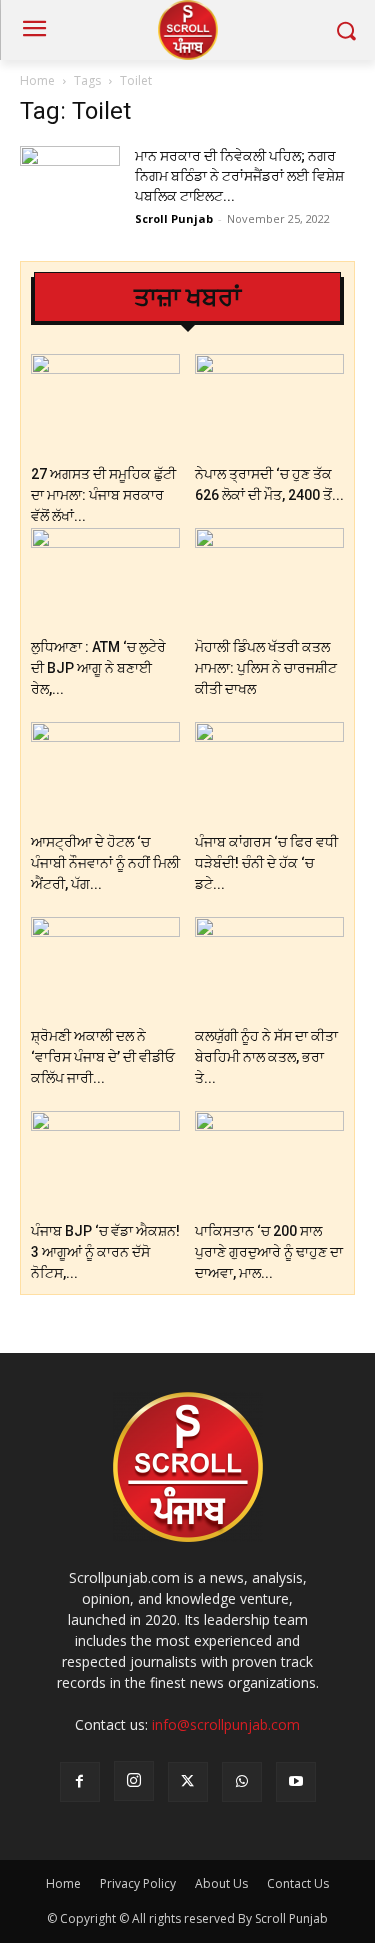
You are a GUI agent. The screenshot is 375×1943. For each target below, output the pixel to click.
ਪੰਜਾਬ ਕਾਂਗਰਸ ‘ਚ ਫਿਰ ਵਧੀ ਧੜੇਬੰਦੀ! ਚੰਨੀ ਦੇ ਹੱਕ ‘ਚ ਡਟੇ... (266, 863)
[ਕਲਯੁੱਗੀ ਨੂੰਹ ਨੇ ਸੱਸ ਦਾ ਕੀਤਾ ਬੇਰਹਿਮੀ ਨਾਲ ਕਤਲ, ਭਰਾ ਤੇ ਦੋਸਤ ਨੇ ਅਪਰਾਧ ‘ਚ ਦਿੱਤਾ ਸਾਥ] (269, 968)
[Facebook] (80, 1782)
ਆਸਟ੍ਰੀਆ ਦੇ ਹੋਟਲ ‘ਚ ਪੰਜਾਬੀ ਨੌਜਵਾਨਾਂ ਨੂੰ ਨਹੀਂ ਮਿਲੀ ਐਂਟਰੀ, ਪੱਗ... (105, 863)
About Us (221, 1883)
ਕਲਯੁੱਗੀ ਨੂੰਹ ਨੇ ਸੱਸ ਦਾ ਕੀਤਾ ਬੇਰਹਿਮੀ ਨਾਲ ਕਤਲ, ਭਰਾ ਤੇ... (266, 1057)
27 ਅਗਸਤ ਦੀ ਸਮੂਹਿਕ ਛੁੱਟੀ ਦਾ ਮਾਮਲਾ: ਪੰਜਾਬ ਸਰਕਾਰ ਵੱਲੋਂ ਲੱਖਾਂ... (103, 495)
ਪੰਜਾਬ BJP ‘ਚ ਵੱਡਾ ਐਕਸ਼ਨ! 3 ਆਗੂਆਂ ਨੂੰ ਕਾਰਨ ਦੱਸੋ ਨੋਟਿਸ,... (105, 1252)
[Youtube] (296, 1782)
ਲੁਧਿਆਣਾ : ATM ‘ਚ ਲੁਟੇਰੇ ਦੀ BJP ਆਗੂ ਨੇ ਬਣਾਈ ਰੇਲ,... (98, 668)
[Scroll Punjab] (187, 30)
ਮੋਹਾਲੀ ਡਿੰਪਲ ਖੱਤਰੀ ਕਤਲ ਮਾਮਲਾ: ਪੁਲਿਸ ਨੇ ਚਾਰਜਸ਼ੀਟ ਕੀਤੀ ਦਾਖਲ (266, 668)
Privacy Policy (138, 1883)
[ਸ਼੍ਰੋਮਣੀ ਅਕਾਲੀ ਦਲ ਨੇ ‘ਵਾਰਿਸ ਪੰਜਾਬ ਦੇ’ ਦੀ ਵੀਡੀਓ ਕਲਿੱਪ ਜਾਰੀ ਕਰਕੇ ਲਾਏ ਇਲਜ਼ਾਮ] (105, 968)
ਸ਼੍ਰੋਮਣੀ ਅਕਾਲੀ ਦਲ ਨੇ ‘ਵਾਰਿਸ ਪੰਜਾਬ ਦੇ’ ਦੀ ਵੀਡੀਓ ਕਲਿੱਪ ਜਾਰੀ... (103, 1057)
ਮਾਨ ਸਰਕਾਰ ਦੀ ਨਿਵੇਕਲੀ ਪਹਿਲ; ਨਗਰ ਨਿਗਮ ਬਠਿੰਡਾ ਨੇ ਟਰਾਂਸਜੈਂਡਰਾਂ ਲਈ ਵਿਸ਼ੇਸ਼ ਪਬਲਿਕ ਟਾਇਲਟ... (239, 176)
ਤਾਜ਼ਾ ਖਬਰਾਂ (187, 297)
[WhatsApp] (242, 1782)
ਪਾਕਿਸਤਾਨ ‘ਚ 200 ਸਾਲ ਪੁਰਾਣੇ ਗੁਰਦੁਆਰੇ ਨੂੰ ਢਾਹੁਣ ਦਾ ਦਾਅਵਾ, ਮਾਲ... (269, 1252)
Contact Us (298, 1883)
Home (37, 80)
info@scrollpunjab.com (226, 1724)
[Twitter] (188, 1782)
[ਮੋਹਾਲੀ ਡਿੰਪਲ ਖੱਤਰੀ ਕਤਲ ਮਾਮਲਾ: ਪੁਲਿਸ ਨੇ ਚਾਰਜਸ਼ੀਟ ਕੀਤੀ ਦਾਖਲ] (269, 579)
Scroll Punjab (174, 218)
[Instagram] (134, 1781)
